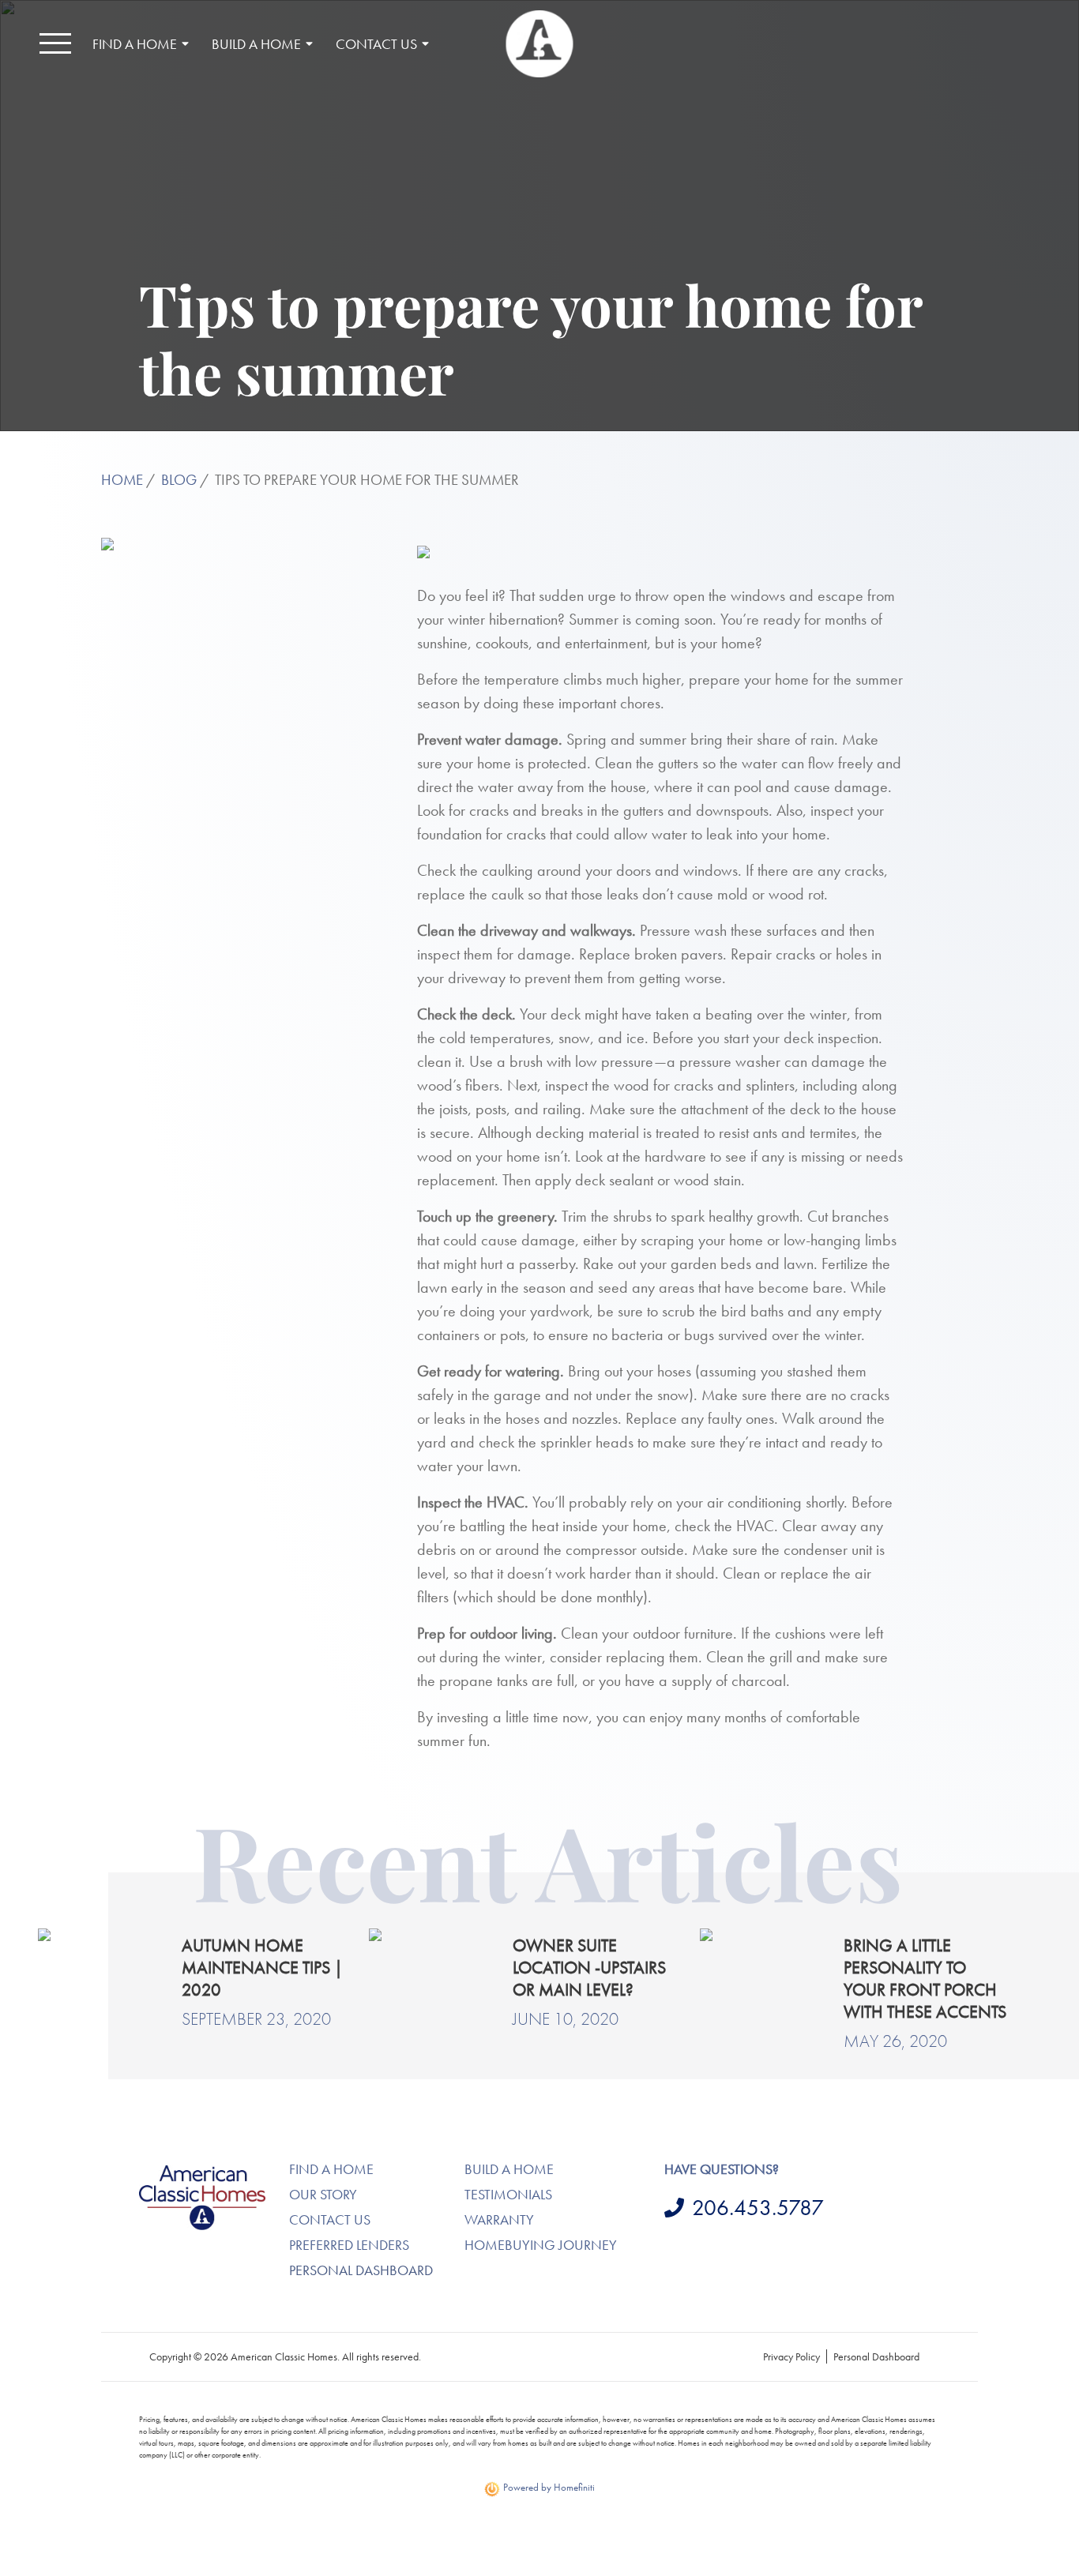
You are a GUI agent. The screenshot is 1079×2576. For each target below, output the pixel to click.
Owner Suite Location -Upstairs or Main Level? (589, 1968)
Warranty (499, 2219)
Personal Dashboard (361, 2270)
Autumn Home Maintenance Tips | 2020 (262, 1968)
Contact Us (330, 2219)
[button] (55, 43)
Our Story (323, 2194)
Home (122, 480)
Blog (179, 480)
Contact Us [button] (376, 44)
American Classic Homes (200, 2167)
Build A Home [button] (256, 44)
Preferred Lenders (349, 2245)
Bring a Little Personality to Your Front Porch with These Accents (925, 1979)
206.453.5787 (758, 2208)
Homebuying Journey (541, 2245)
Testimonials (508, 2194)
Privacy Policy (791, 2356)
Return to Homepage (540, 44)
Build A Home (509, 2169)
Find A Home (331, 2169)
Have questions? (722, 2169)
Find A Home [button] (135, 44)
